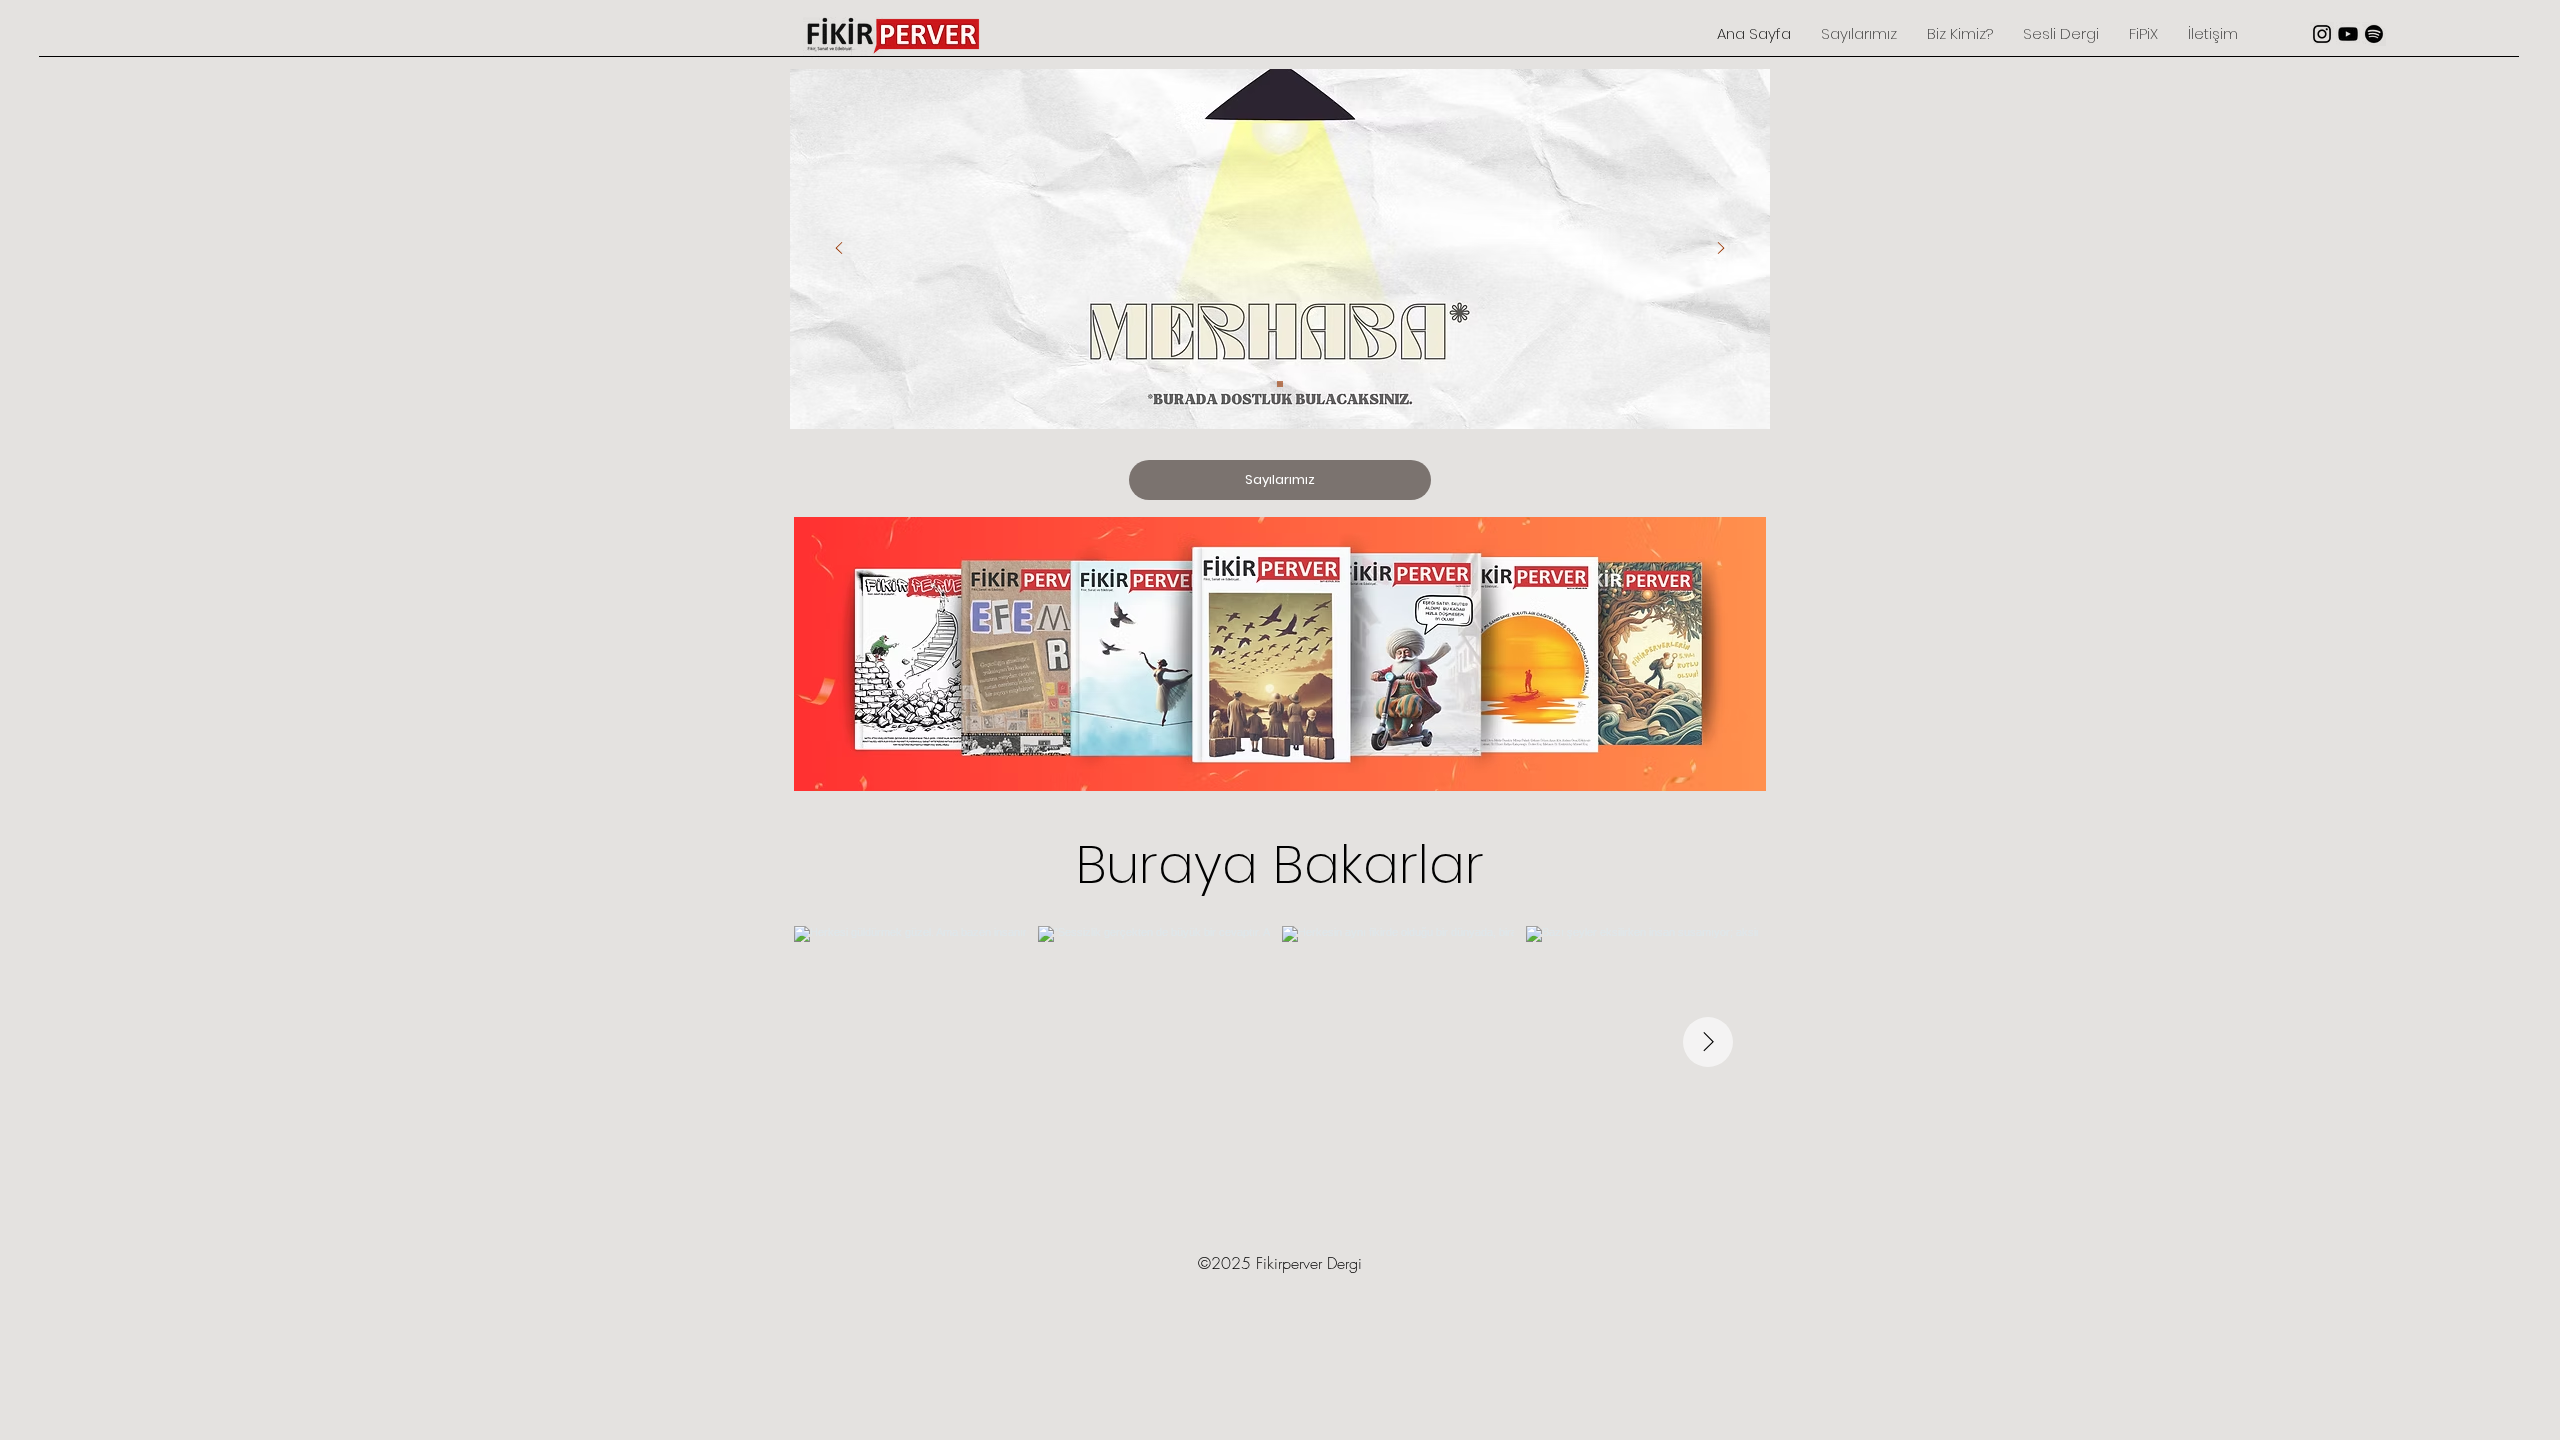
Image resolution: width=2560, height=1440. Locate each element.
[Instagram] (2322, 34)
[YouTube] (2348, 34)
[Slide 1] (1280, 384)
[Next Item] (1708, 1042)
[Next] (1721, 249)
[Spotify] (2374, 34)
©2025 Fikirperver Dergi (1280, 1263)
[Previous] (839, 249)
